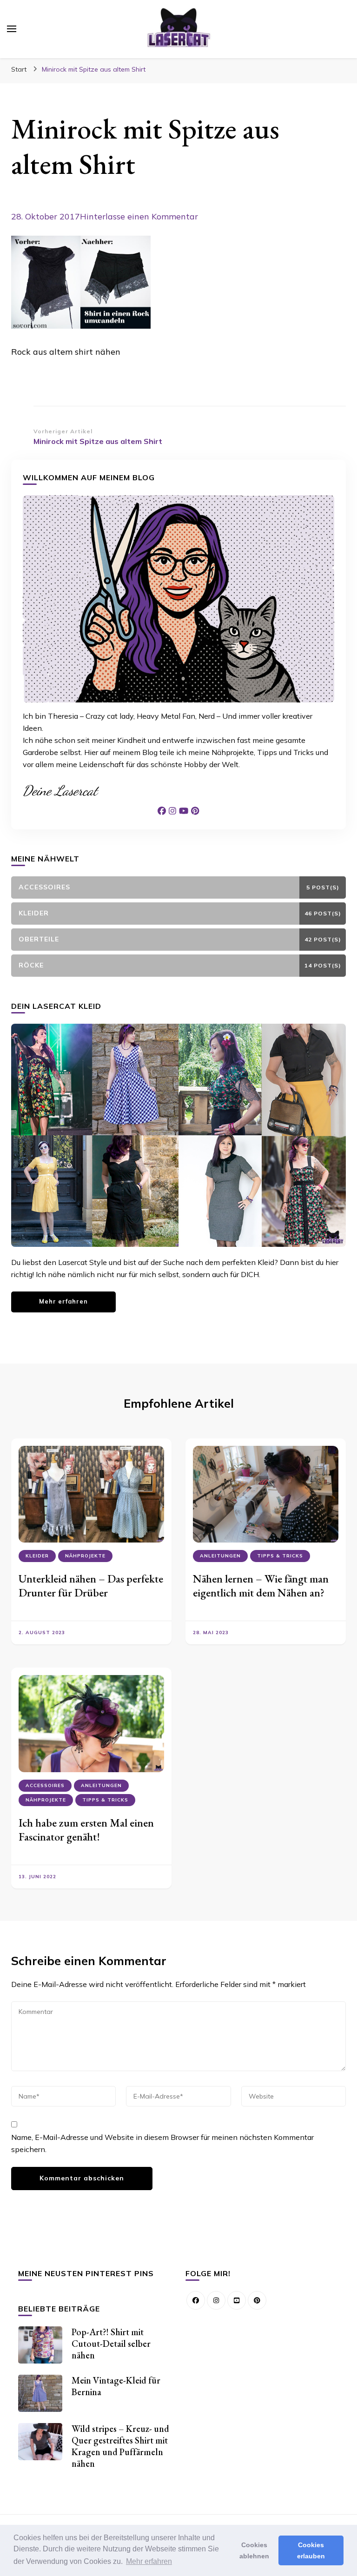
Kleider (37, 1556)
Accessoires (45, 1785)
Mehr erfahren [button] (149, 2561)
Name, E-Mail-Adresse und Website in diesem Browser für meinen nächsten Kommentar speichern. (162, 2143)
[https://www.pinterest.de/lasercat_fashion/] (257, 2300)
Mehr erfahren (63, 1301)
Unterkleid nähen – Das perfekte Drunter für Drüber (91, 1586)
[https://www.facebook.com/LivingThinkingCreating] (196, 2300)
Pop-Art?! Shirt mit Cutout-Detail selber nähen (111, 2344)
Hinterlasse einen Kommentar (139, 216)
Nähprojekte (85, 1556)
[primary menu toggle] (12, 29)
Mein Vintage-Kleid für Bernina (116, 2386)
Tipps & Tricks (280, 1556)
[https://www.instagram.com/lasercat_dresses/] (216, 2300)
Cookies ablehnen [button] (254, 2550)
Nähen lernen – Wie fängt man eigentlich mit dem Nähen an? (261, 1586)
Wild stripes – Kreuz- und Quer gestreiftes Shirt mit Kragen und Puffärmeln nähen (120, 2446)
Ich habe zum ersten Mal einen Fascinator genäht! (86, 1830)
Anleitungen (220, 1556)
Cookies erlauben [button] (311, 2550)
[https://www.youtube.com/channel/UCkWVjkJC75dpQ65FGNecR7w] (237, 2300)
